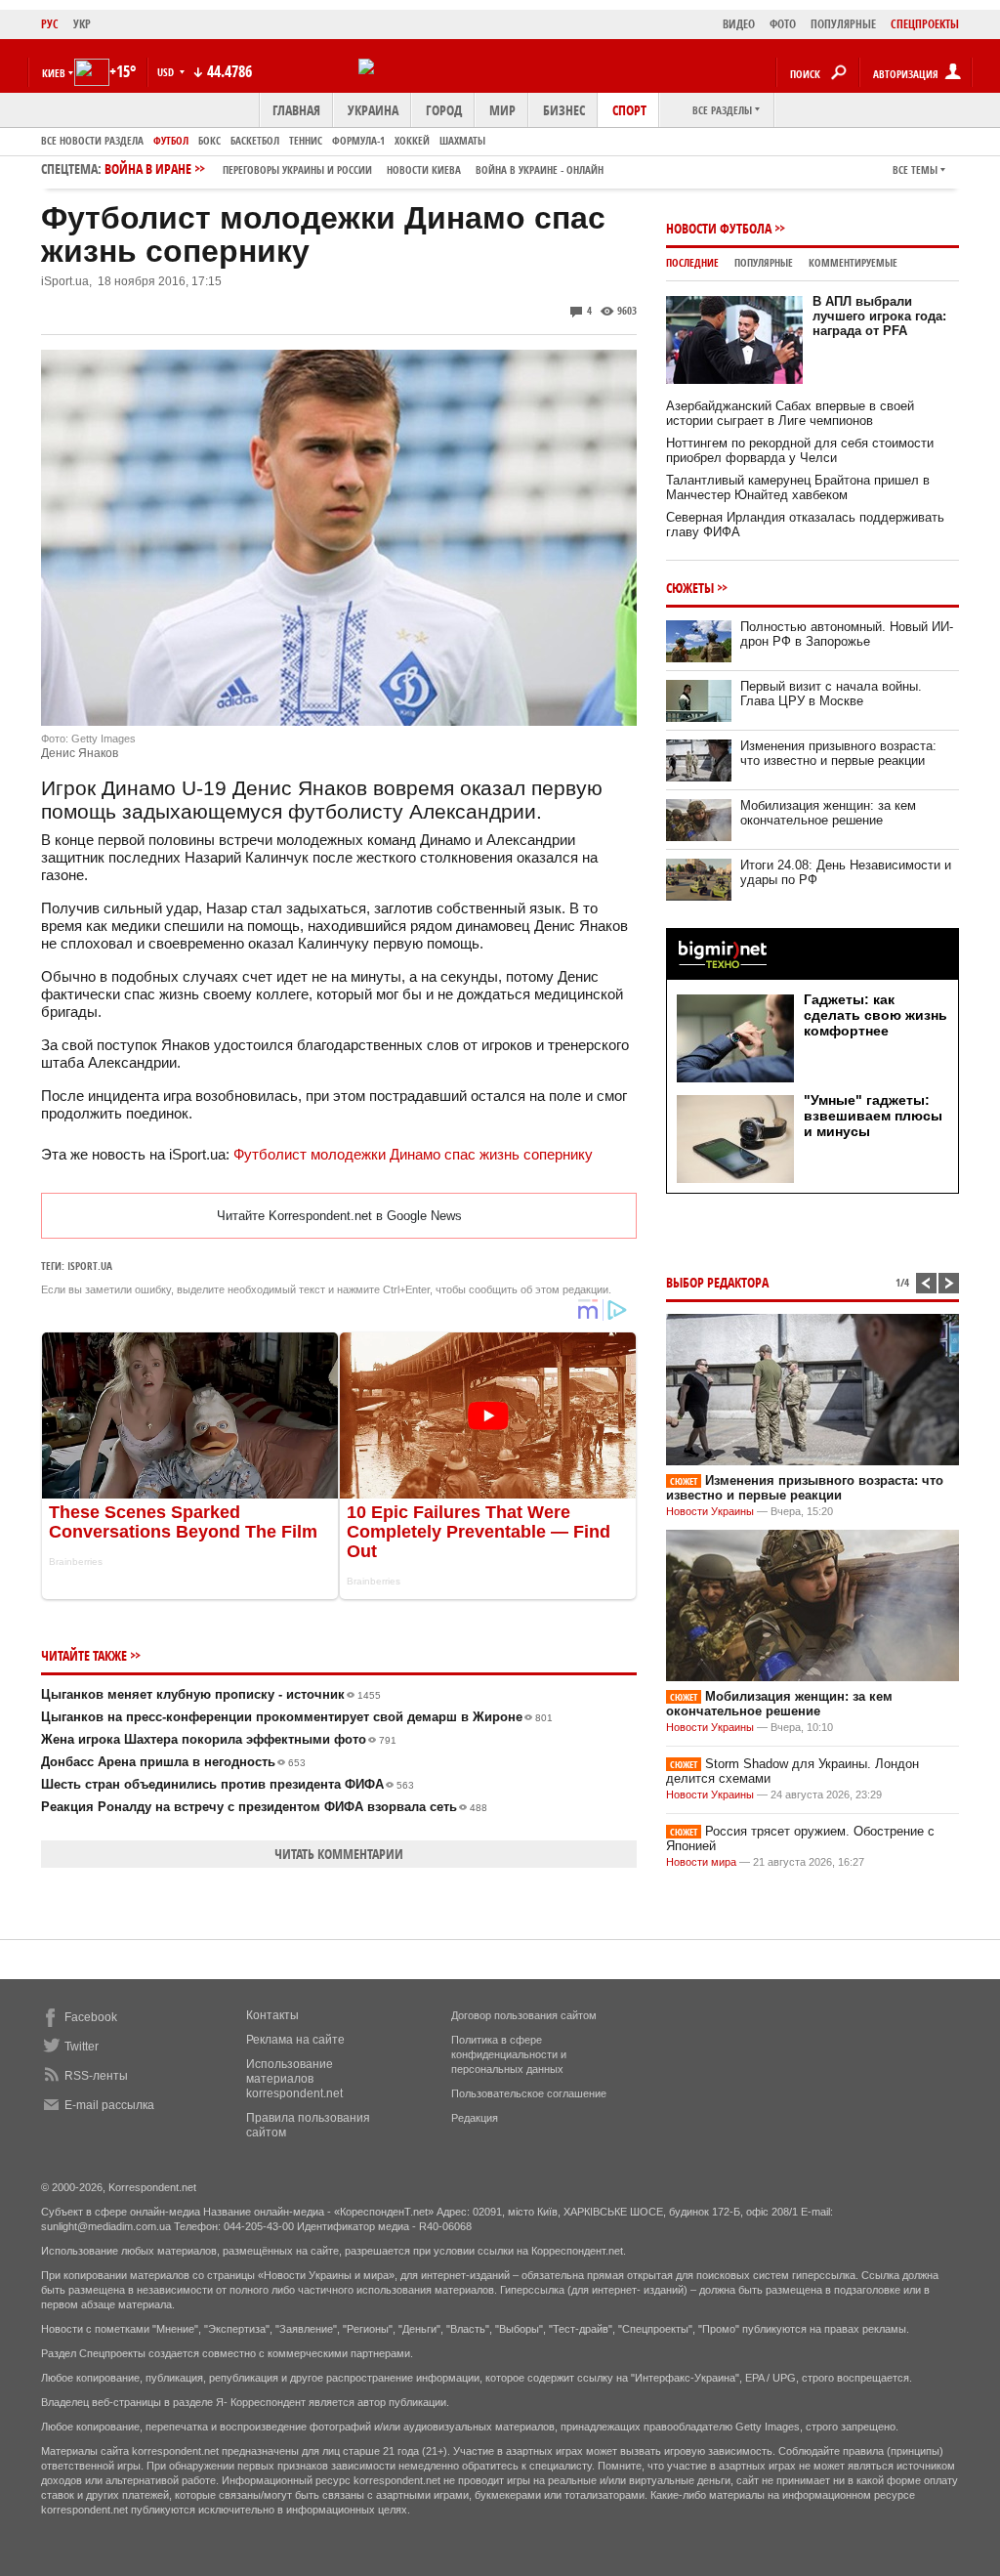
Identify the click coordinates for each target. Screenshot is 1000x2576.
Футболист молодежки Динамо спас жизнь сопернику (413, 1154)
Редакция (475, 2118)
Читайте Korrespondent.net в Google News (339, 1216)
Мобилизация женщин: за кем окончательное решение (828, 813)
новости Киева (424, 169)
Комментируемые (853, 262)
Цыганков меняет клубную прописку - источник (211, 1694)
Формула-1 (358, 140)
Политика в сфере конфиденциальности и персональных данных (509, 2054)
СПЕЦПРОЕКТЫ (925, 24)
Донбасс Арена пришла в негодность (173, 1762)
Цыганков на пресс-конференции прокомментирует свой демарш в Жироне (297, 1717)
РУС (50, 24)
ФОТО (783, 24)
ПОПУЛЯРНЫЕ (843, 24)
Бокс (209, 140)
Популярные (764, 262)
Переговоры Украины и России (297, 169)
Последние (692, 262)
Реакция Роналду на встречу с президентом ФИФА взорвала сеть (264, 1807)
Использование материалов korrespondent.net (294, 2079)
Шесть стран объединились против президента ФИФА (228, 1784)
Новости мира (701, 1862)
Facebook (91, 2017)
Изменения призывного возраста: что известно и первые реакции (838, 753)
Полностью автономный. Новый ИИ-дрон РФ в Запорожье (847, 634)
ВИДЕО (739, 24)
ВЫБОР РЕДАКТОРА (717, 1282)
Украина (373, 110)
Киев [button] (54, 73)
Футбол (171, 140)
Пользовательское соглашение (529, 2093)
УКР (82, 24)
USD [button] (167, 72)
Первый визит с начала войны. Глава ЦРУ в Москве (831, 694)
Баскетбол (255, 140)
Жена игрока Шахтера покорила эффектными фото (219, 1739)
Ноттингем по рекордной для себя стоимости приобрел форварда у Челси (800, 450)
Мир (502, 110)
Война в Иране (354, 169)
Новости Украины (710, 1511)
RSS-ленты (96, 2076)
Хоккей (412, 140)
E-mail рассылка (109, 2105)
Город (444, 110)
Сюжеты (690, 588)
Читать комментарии (339, 1854)
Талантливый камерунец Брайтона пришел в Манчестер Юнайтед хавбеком (798, 487)
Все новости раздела (92, 140)
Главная (296, 110)
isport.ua (90, 1266)
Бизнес (564, 110)
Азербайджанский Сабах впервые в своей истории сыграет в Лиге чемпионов (790, 413)
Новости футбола (719, 228)
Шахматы (462, 140)
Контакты (272, 2015)
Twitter (82, 2047)
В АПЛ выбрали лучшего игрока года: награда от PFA (879, 316)
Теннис (306, 140)
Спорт (629, 110)
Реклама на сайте (295, 2040)
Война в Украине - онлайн (540, 169)
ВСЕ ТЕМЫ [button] (915, 169)
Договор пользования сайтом (524, 2015)
